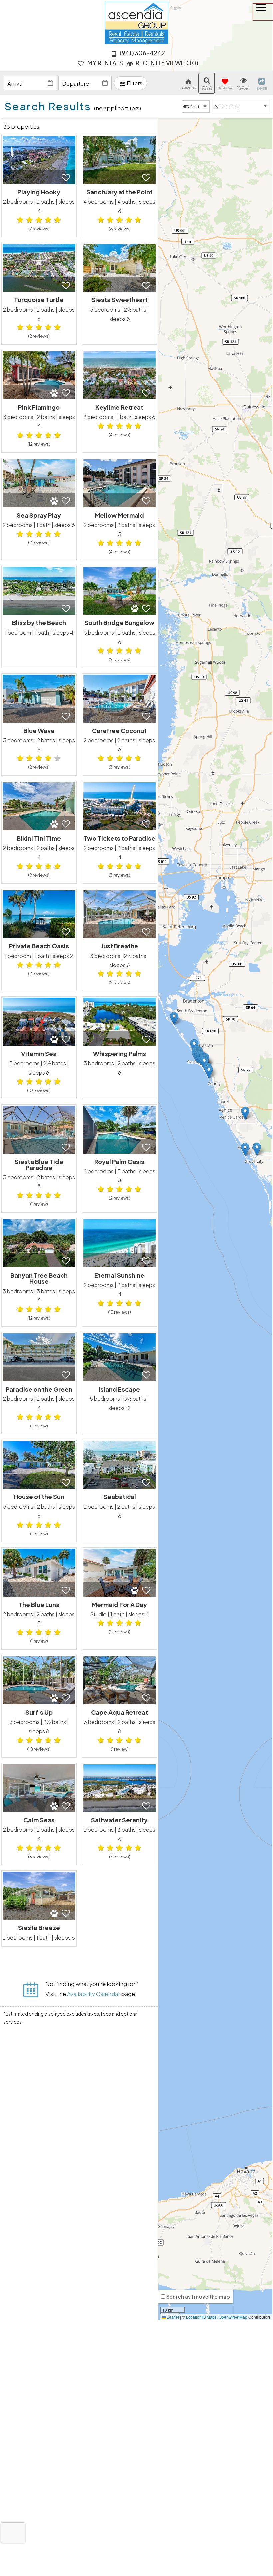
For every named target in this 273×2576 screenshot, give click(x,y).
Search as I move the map (198, 2297)
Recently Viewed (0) (167, 63)
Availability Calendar (93, 1994)
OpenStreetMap (233, 2317)
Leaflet (172, 2317)
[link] (39, 186)
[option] (196, 107)
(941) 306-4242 (142, 53)
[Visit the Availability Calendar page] (31, 1987)
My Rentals (105, 63)
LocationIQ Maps (201, 2317)
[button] (263, 12)
